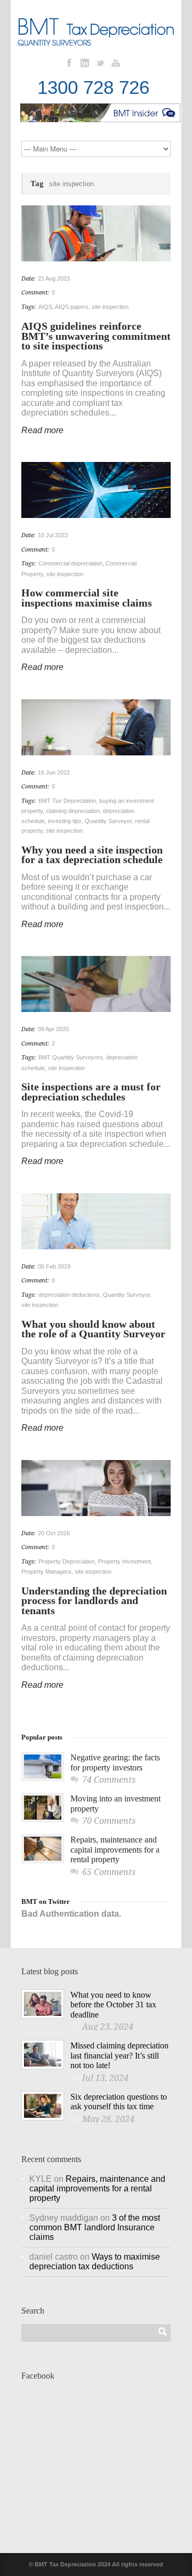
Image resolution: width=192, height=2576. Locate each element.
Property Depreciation (67, 1561)
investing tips (65, 821)
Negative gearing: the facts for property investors (115, 1762)
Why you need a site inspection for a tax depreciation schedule (92, 855)
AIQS (45, 307)
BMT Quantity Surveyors (71, 1057)
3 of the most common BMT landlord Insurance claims (95, 2227)
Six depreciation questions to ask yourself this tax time (119, 2102)
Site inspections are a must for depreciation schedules (91, 1092)
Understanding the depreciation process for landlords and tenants (94, 1601)
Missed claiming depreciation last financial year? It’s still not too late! (119, 2055)
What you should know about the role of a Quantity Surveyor (93, 1329)
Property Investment (125, 1561)
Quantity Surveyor (108, 821)
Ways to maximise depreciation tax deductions (95, 2262)
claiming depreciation (73, 811)
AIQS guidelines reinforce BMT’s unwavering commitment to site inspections (96, 336)
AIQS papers (72, 307)
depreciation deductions (69, 1295)
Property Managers (46, 1572)
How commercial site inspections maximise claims (87, 598)
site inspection (110, 307)
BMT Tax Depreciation (67, 801)
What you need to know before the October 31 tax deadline (113, 2005)
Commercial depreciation (70, 563)
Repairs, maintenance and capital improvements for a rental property (115, 1849)
